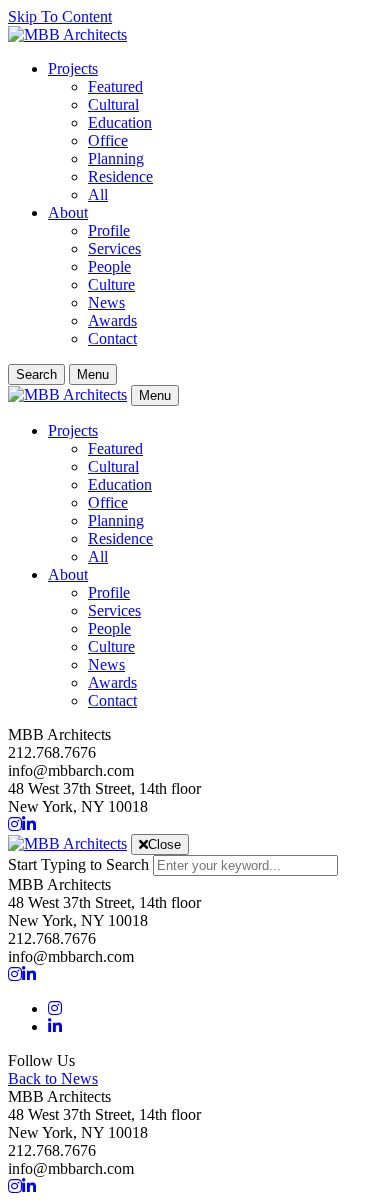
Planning (116, 158)
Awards (112, 320)
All (98, 194)
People (109, 266)
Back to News (53, 1078)
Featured (115, 86)
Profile (109, 230)
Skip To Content (60, 16)
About (68, 212)
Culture (111, 284)
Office (108, 140)
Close (164, 844)
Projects (73, 68)
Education (120, 122)
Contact (112, 338)
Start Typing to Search (78, 864)
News (106, 302)
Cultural (113, 104)
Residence (120, 176)
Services (114, 248)
